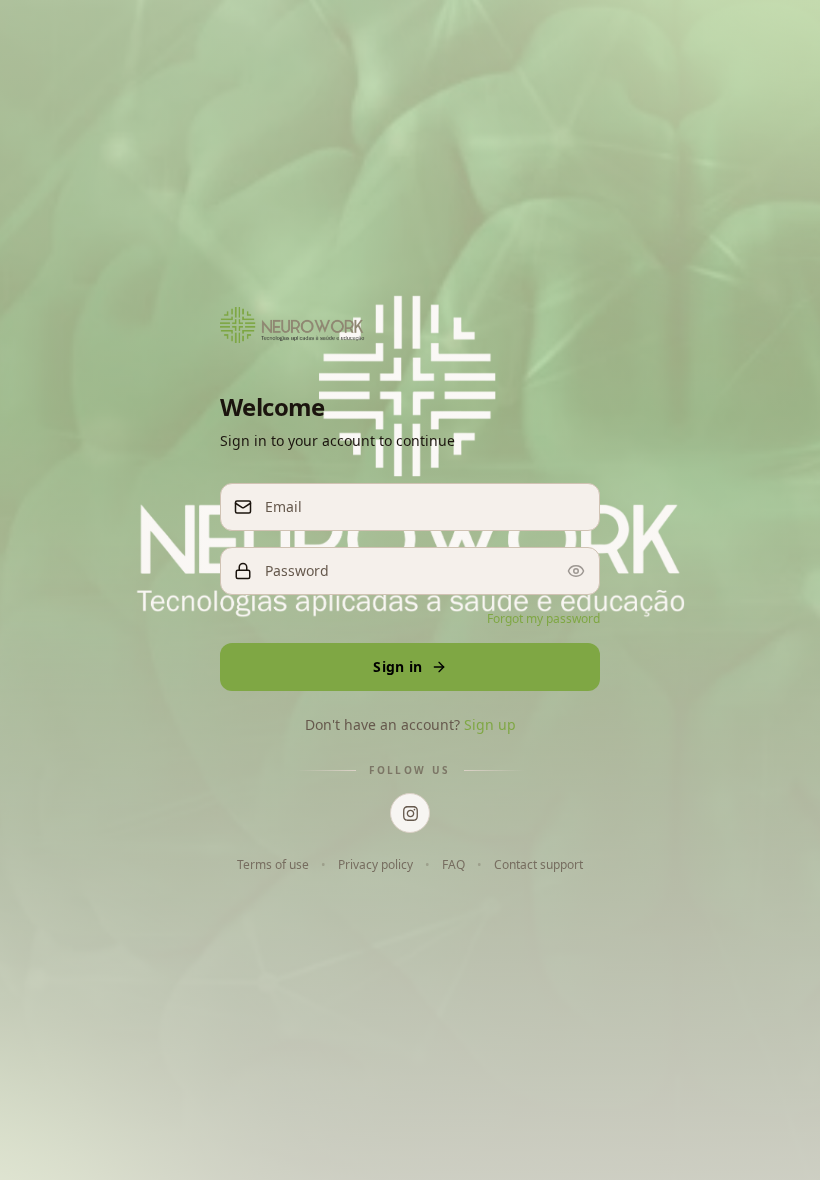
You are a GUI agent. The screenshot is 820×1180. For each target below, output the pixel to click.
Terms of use (273, 865)
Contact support (538, 865)
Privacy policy (375, 865)
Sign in (397, 666)
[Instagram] (410, 813)
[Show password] (576, 571)
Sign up (490, 724)
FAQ (453, 865)
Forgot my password (543, 619)
